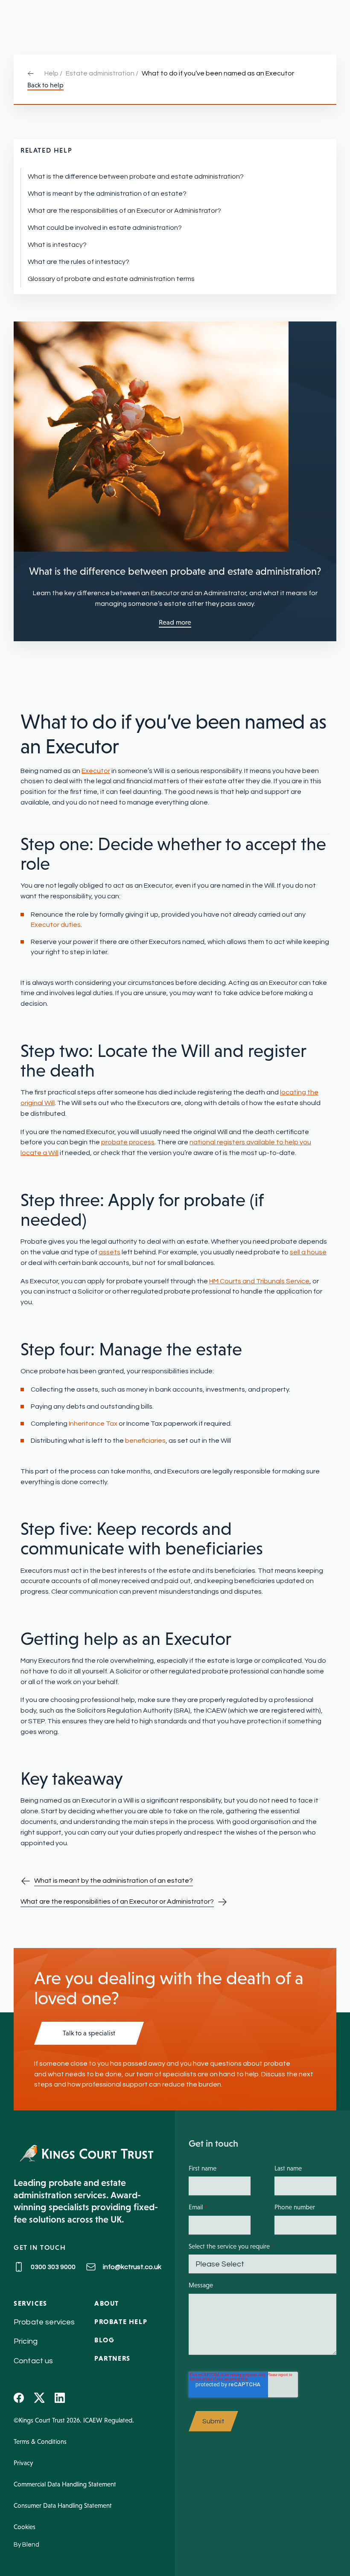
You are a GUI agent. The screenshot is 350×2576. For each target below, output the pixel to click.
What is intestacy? (57, 245)
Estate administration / (102, 73)
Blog (104, 2340)
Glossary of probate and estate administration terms (111, 279)
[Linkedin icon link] (60, 2398)
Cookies (25, 2527)
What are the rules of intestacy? (79, 262)
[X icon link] (39, 2398)
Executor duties (56, 925)
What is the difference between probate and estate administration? (136, 177)
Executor (96, 771)
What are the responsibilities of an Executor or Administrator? (124, 211)
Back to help (45, 85)
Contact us (34, 2361)
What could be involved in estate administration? (105, 228)
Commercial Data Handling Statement (65, 2484)
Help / (53, 73)
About (107, 2303)
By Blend (26, 2545)
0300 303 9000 (53, 2267)
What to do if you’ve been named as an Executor (218, 73)
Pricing (26, 2341)
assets (109, 1252)
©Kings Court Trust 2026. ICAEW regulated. (74, 2420)
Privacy (23, 2463)
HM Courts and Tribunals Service (259, 1281)
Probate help (121, 2321)
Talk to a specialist (89, 2033)
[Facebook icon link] (19, 2398)
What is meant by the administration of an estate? (107, 194)
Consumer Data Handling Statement (63, 2505)
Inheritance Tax (93, 1424)
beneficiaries (145, 1441)
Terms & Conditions (40, 2441)
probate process (128, 1142)
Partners (112, 2358)
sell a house (308, 1252)
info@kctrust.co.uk (132, 2267)
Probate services (44, 2322)
